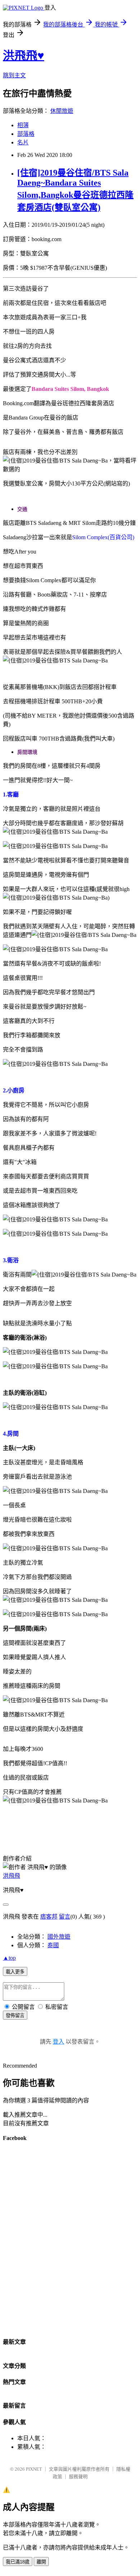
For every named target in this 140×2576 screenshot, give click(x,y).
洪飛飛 (11, 1876)
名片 (23, 142)
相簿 (23, 125)
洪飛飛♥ (24, 56)
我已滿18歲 (18, 2562)
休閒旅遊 (62, 111)
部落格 (26, 134)
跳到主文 (14, 75)
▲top (9, 1958)
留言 (65, 1917)
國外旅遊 (59, 1937)
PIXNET (34, 2469)
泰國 (53, 1945)
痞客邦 (49, 1917)
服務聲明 (78, 2477)
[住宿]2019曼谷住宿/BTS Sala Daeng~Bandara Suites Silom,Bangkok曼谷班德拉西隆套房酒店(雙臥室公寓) (75, 190)
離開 (41, 2562)
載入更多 (15, 1972)
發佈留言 (15, 2015)
